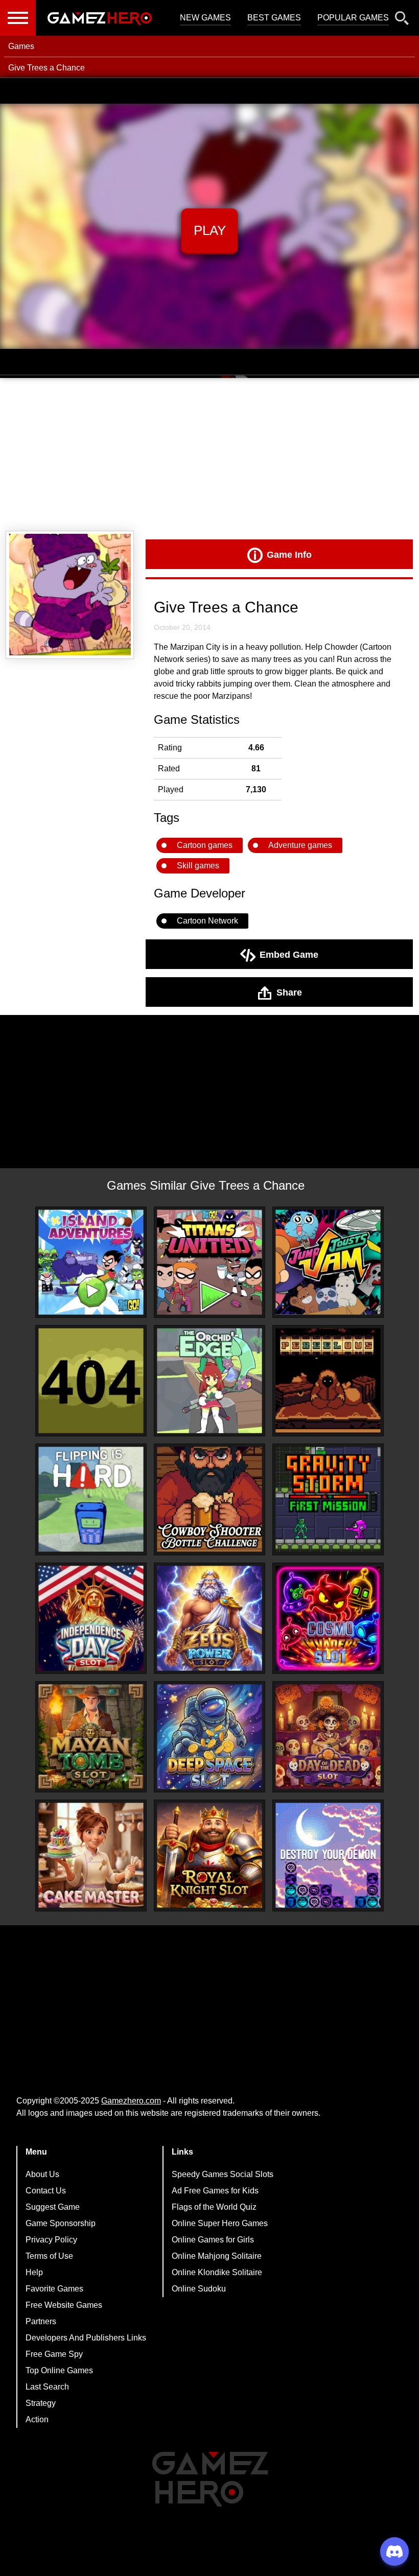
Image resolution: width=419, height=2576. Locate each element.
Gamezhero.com (131, 2101)
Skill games (198, 866)
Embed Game (289, 954)
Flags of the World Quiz (214, 2207)
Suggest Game (53, 2207)
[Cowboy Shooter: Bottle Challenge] (209, 1499)
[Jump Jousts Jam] (328, 1262)
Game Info (289, 554)
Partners (41, 2321)
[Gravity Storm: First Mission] (328, 1499)
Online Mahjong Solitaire (217, 2256)
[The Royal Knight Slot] (209, 1855)
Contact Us (46, 2191)
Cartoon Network (207, 921)
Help (34, 2272)
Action (37, 2419)
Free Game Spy (54, 2354)
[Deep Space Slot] (209, 1737)
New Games (205, 18)
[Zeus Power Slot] (209, 1618)
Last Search (47, 2387)
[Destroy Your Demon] (328, 1855)
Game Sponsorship (61, 2223)
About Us (42, 2174)
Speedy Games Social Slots (223, 2174)
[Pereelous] (328, 1381)
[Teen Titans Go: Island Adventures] (91, 1262)
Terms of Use (49, 2256)
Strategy (41, 2403)
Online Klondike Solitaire (217, 2272)
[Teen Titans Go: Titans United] (209, 1262)
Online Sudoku (199, 2289)
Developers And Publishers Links (86, 2338)
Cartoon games (205, 845)
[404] (91, 1381)
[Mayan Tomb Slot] (91, 1737)
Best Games (274, 18)
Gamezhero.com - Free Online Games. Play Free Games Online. (100, 18)
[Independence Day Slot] (91, 1618)
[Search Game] (402, 20)
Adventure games (300, 845)
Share (289, 992)
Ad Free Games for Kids (215, 2191)
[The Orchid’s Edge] (209, 1381)
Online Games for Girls (213, 2240)
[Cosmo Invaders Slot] (328, 1618)
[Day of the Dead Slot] (328, 1737)
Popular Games (353, 18)
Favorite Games (54, 2289)
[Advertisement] (209, 455)
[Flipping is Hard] (91, 1499)
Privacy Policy (51, 2240)
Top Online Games (59, 2370)
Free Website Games (64, 2305)
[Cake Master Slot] (91, 1855)
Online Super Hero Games (220, 2223)
